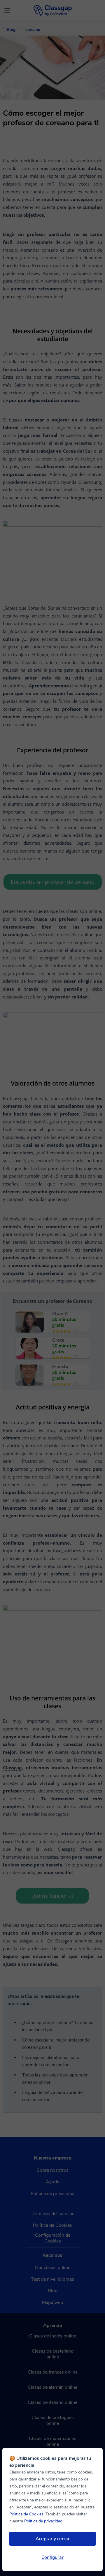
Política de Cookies (26, 2514)
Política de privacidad (43, 2521)
